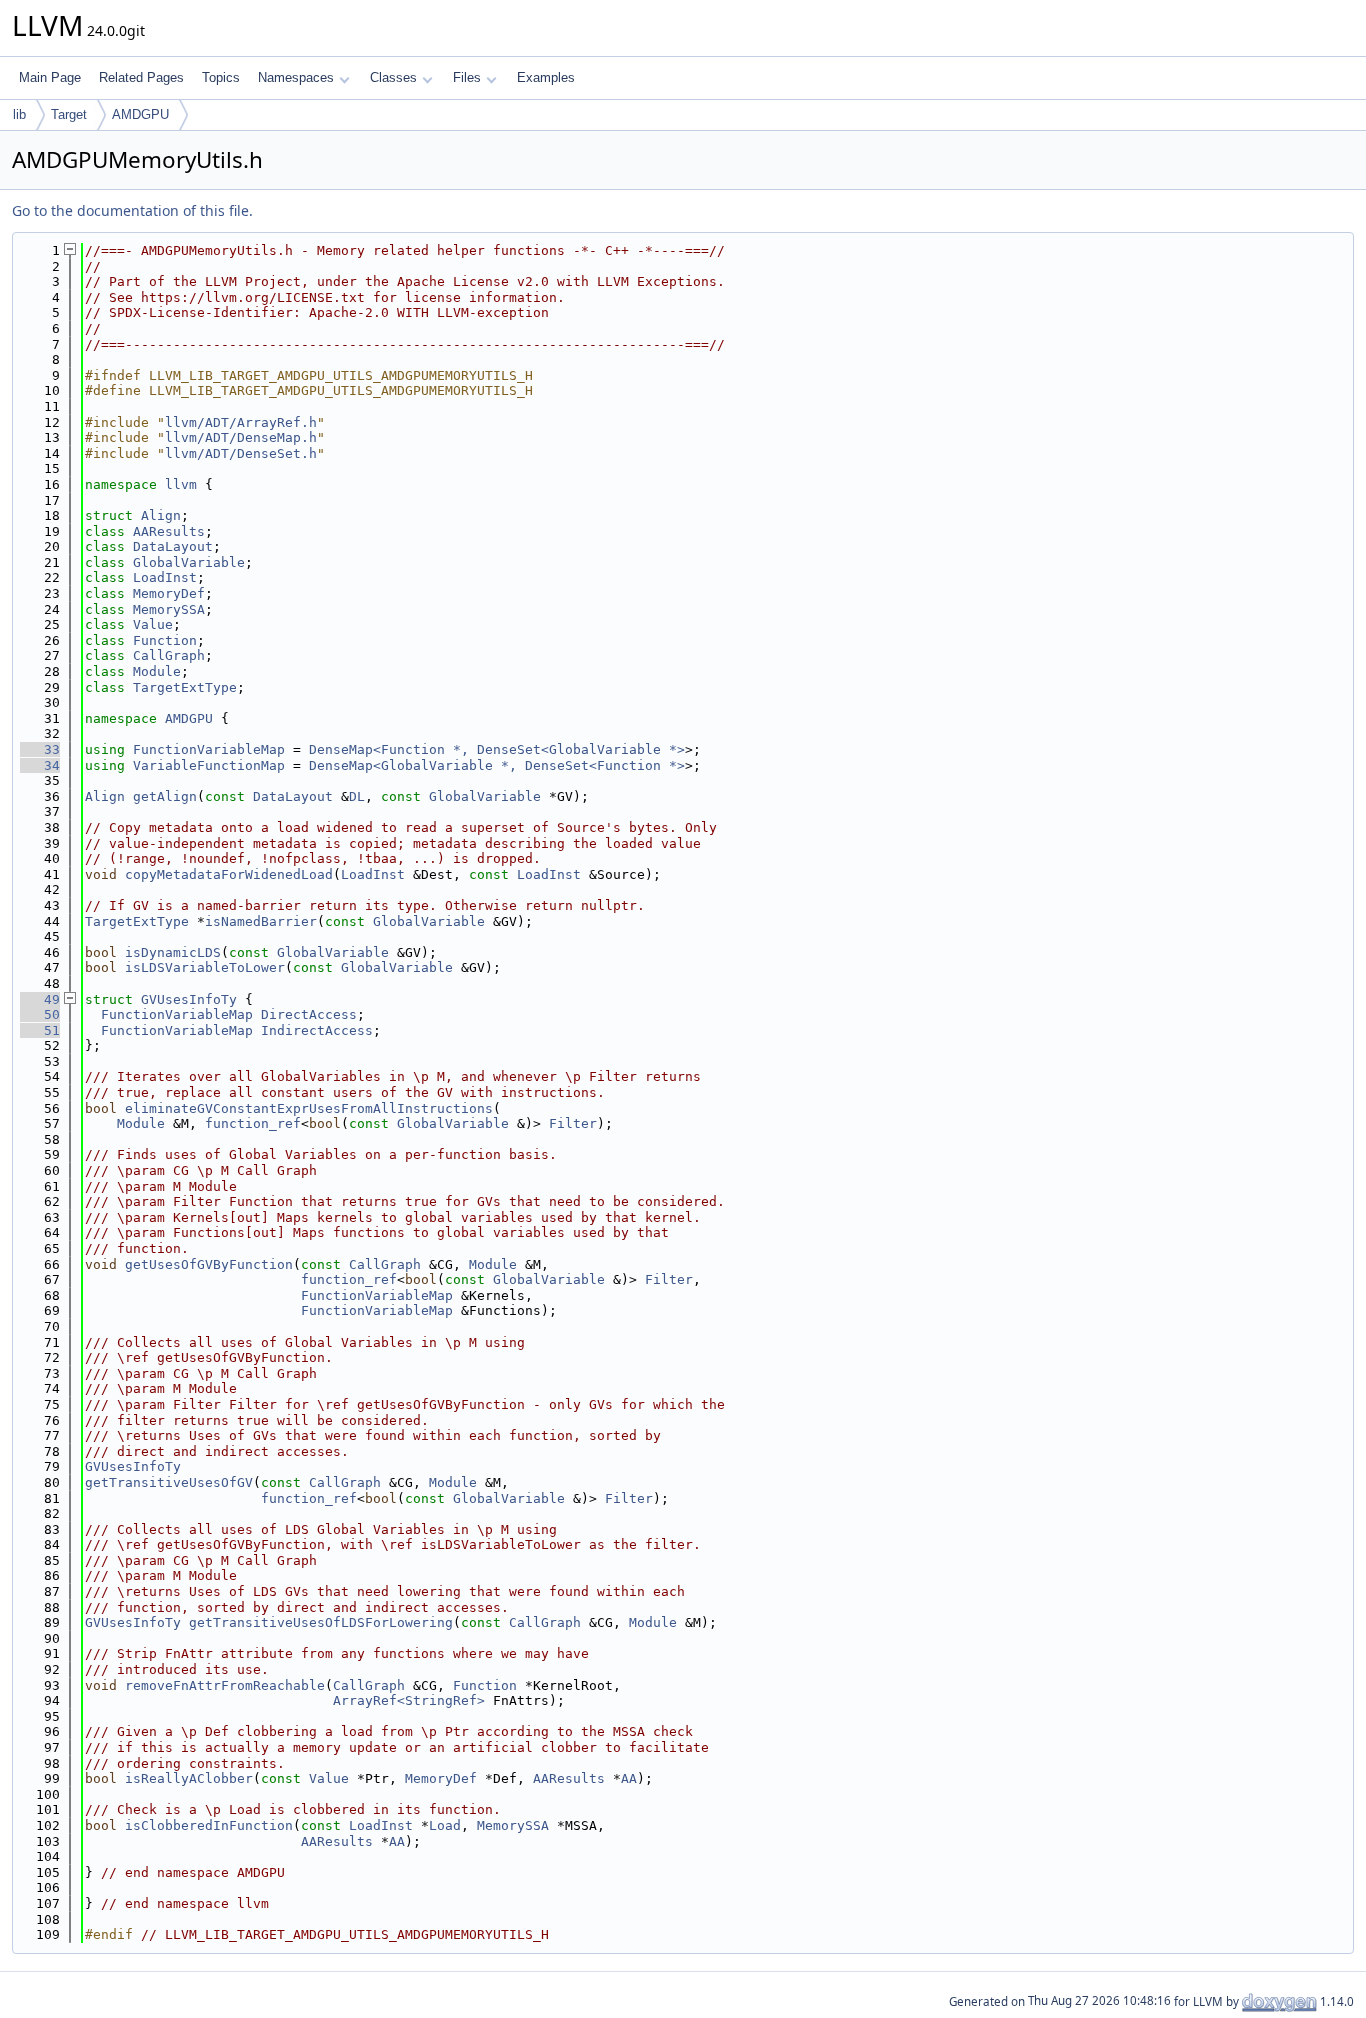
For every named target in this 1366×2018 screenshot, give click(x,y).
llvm (181, 484)
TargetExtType (185, 687)
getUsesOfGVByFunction (209, 1264)
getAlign (165, 796)
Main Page (50, 77)
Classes (393, 77)
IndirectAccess (317, 1030)
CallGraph (169, 655)
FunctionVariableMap (209, 749)
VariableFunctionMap (209, 765)
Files (467, 77)
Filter (573, 1123)
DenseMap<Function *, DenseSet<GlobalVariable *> (497, 749)
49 (40, 999)
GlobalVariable (189, 562)
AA (629, 1778)
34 (40, 765)
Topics (221, 77)
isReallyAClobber (189, 1778)
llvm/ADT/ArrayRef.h (241, 422)
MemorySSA (169, 609)
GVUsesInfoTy (189, 999)
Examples (546, 77)
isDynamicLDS (173, 952)
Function (165, 640)
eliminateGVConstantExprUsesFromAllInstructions (309, 1108)
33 (40, 749)
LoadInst (165, 577)
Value (153, 624)
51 (40, 1030)
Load (445, 1825)
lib (19, 114)
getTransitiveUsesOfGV (169, 1482)
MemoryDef (169, 593)
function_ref (253, 1123)
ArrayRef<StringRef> (409, 1700)
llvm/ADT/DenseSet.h (241, 453)
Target (69, 114)
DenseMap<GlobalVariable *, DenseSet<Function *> (497, 765)
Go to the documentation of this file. (132, 210)
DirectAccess (309, 1014)
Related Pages (141, 77)
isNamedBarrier (261, 921)
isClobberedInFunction (209, 1825)
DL (357, 796)
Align (161, 515)
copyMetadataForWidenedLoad (229, 874)
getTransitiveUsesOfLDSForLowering (321, 1622)
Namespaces (296, 77)
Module (157, 671)
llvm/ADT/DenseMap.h (241, 437)
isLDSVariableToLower (205, 967)
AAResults (169, 531)
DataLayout (173, 546)
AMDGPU (140, 114)
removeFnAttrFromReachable (225, 1685)
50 (40, 1014)
